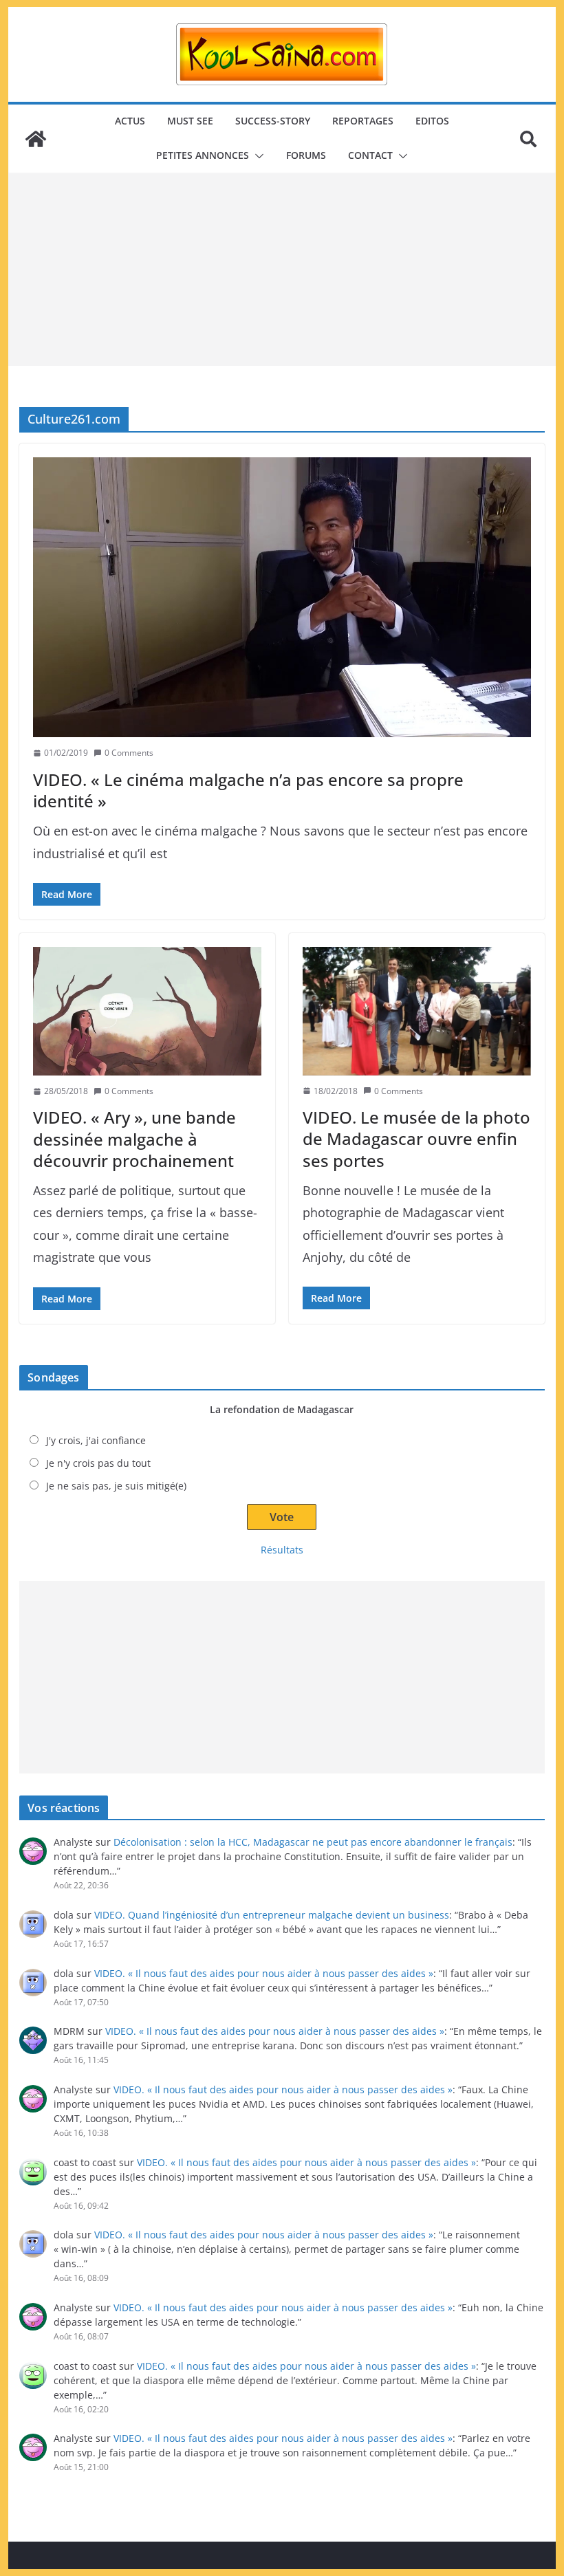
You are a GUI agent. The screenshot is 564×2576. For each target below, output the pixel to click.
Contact (370, 155)
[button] (257, 156)
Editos (432, 121)
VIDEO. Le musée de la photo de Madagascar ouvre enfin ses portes (416, 1138)
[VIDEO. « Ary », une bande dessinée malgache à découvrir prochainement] (147, 1011)
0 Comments (129, 753)
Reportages (363, 121)
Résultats (282, 1550)
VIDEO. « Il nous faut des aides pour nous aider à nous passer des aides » (264, 1973)
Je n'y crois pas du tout (98, 1463)
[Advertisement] (282, 270)
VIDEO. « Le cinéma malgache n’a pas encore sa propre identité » (248, 790)
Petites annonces (203, 155)
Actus (130, 121)
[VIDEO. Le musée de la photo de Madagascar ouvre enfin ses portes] (417, 1011)
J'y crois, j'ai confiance (96, 1440)
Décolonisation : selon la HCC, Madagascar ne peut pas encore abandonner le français (313, 1842)
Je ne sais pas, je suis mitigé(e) (116, 1486)
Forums (306, 155)
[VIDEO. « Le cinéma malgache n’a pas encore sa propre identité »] (282, 597)
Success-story (273, 121)
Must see (190, 121)
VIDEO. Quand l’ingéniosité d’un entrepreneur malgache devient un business (272, 1915)
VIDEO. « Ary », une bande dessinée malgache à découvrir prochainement (134, 1138)
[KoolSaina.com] (36, 139)
